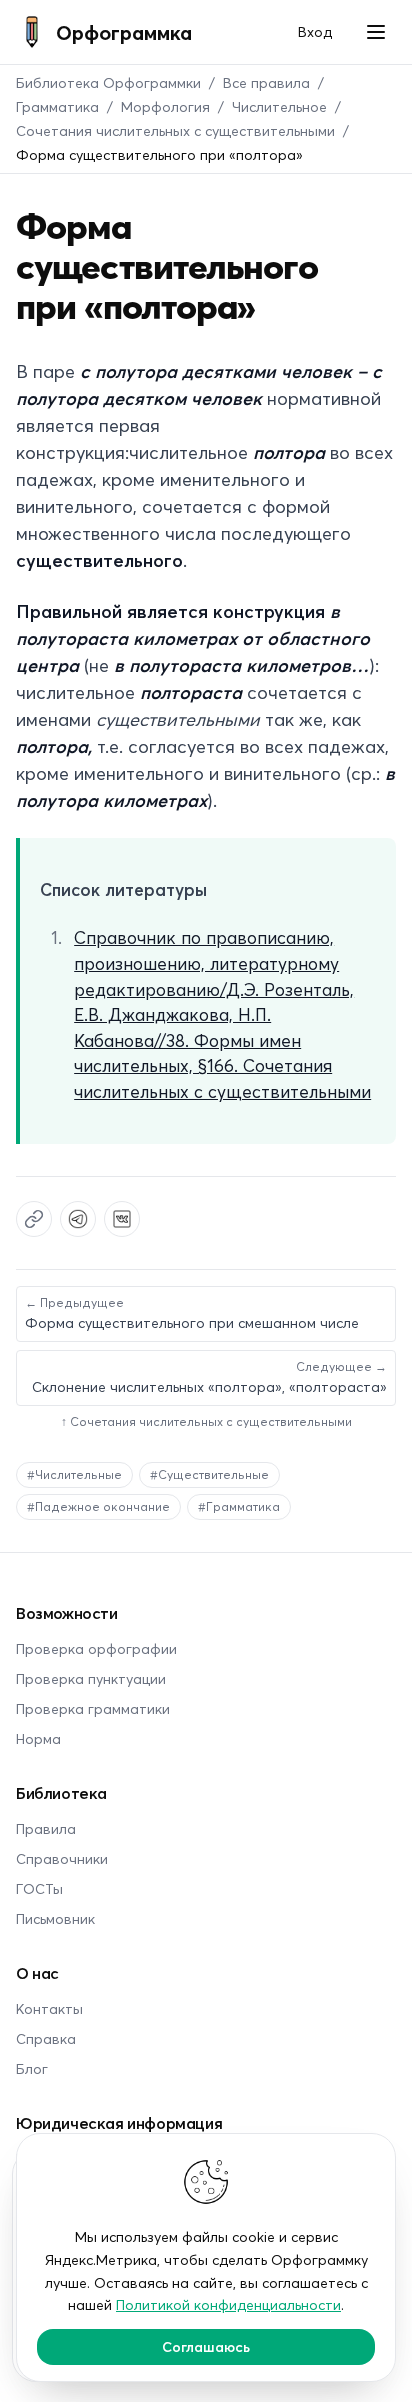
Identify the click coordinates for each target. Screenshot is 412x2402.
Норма (38, 1738)
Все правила (266, 82)
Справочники (62, 1858)
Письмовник (55, 1918)
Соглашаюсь (206, 2346)
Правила (46, 1828)
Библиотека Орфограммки (108, 82)
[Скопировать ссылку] (34, 1219)
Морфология (165, 106)
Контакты (49, 2008)
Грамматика (57, 106)
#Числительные (74, 1474)
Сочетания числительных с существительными (175, 130)
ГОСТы (39, 1888)
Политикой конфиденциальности (228, 2304)
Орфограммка (124, 32)
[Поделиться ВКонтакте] (122, 1219)
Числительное (279, 106)
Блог (32, 2068)
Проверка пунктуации (91, 1678)
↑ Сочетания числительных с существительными (206, 1421)
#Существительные (209, 1474)
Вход (315, 31)
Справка (46, 2038)
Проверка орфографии (96, 1648)
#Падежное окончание (98, 1506)
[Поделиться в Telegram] (78, 1219)
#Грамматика (239, 1506)
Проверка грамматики (93, 1708)
